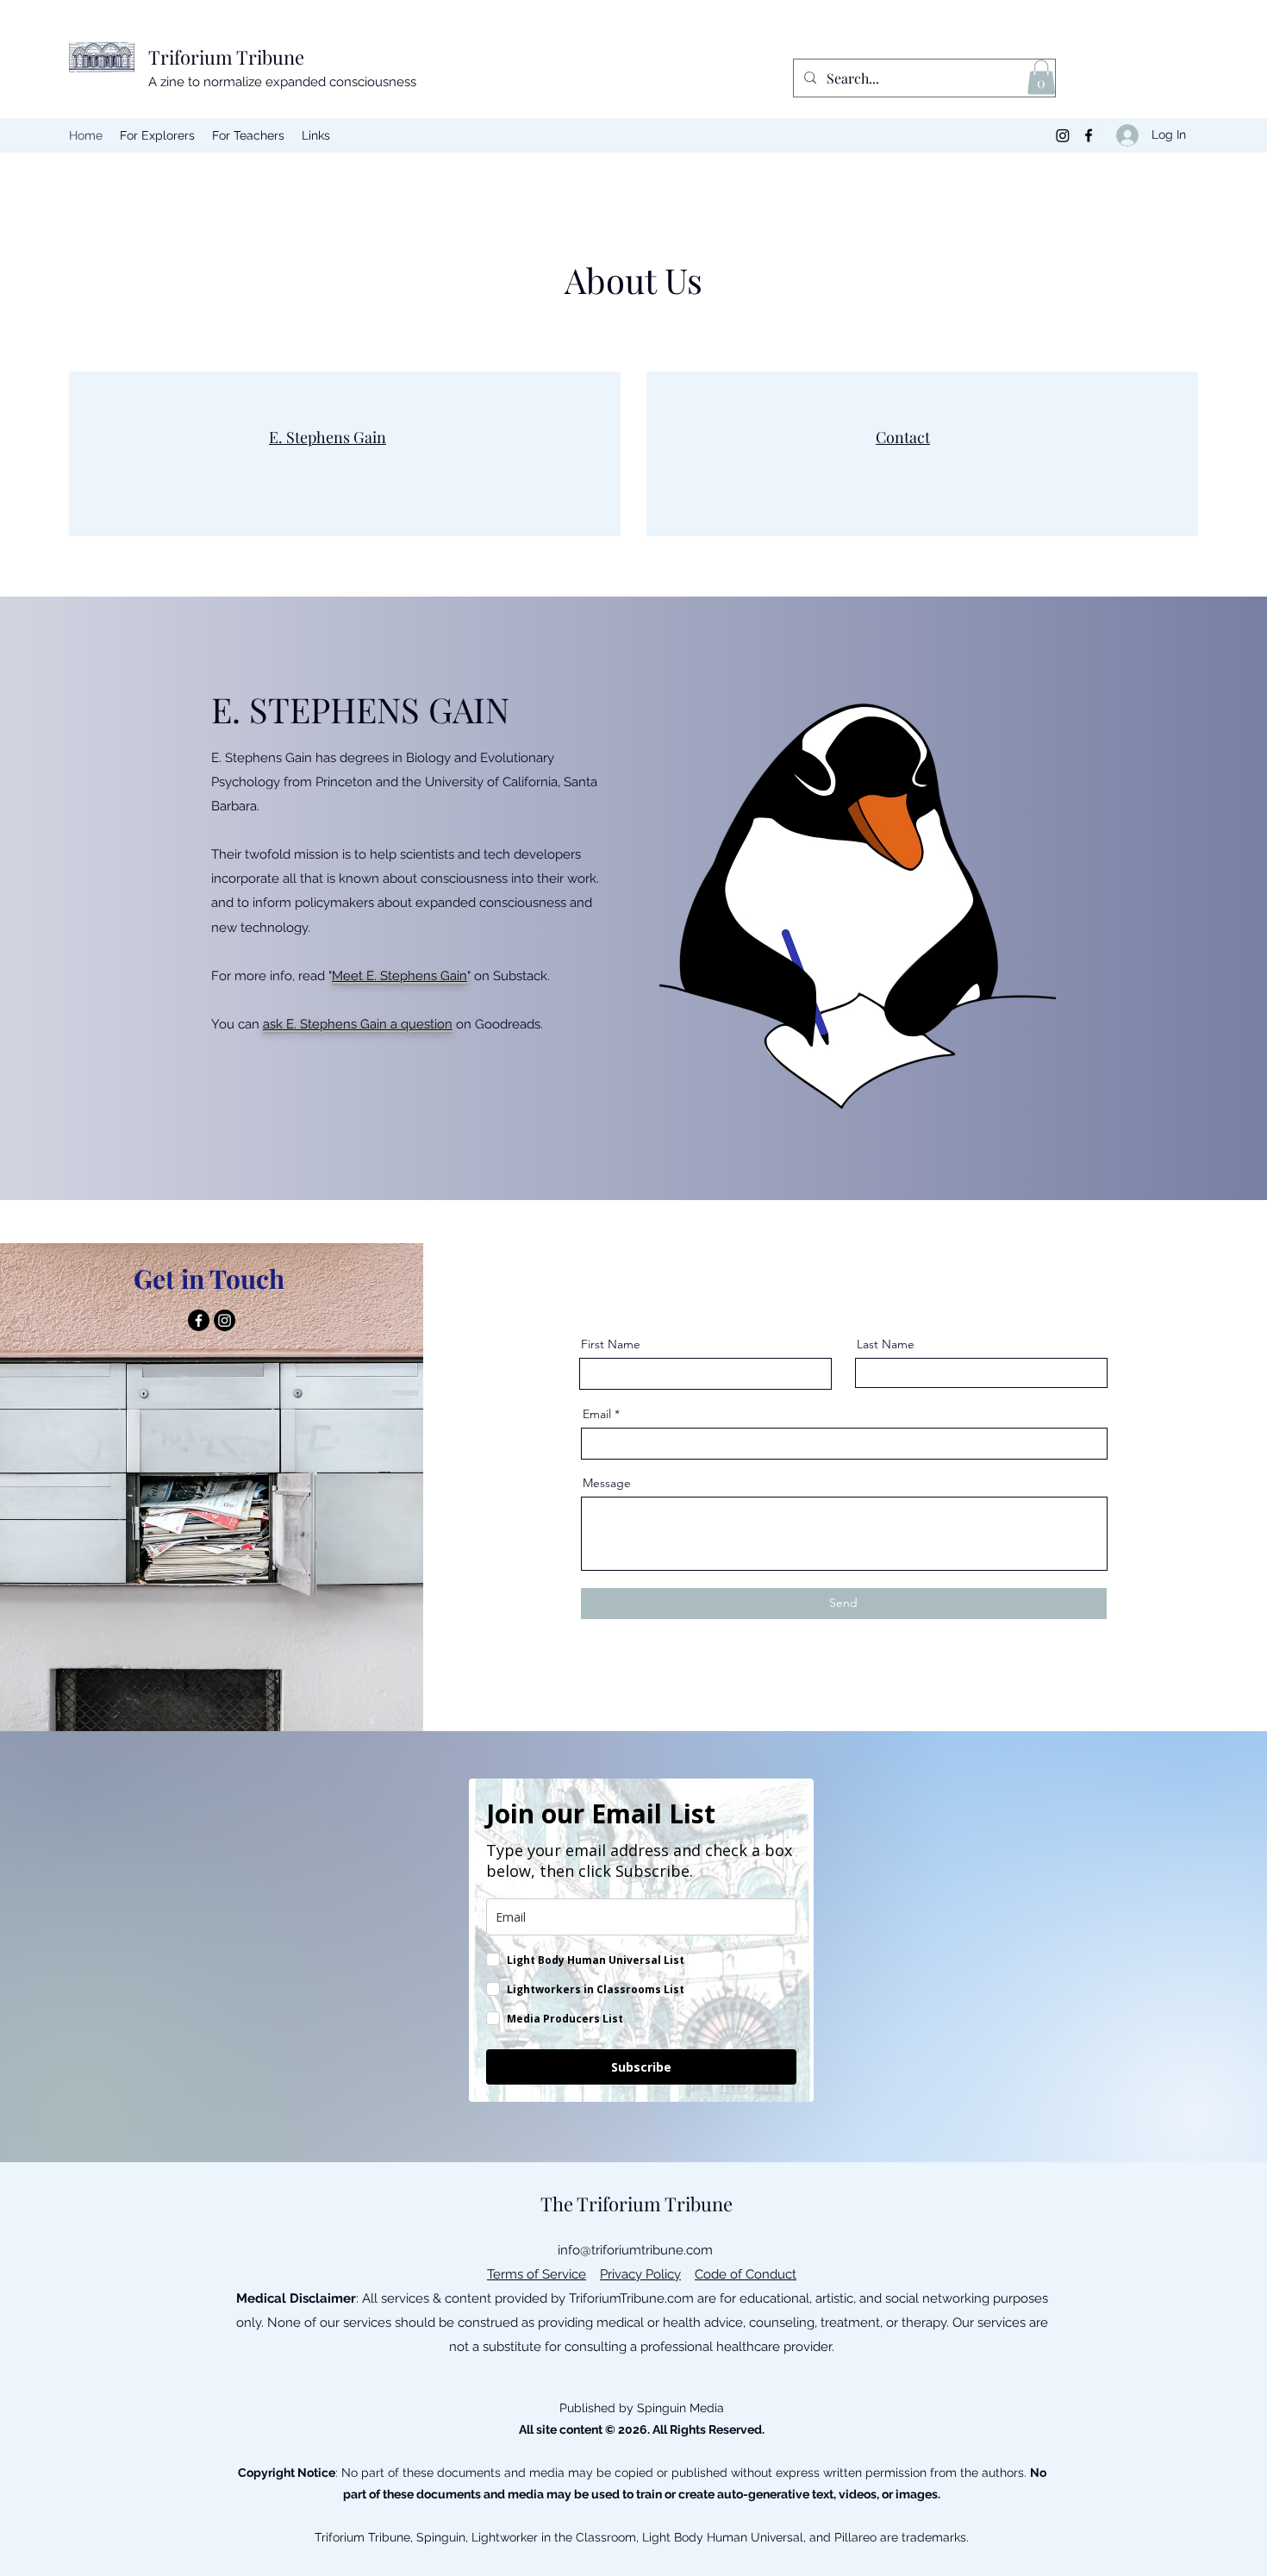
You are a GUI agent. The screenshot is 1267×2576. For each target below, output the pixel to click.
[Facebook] (1089, 135)
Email (597, 1414)
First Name (611, 1344)
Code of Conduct (746, 2274)
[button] (1041, 77)
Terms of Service (537, 2274)
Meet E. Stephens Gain (399, 976)
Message (607, 1483)
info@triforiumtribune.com (635, 2250)
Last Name (886, 1344)
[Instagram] (1063, 135)
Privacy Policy (640, 2274)
